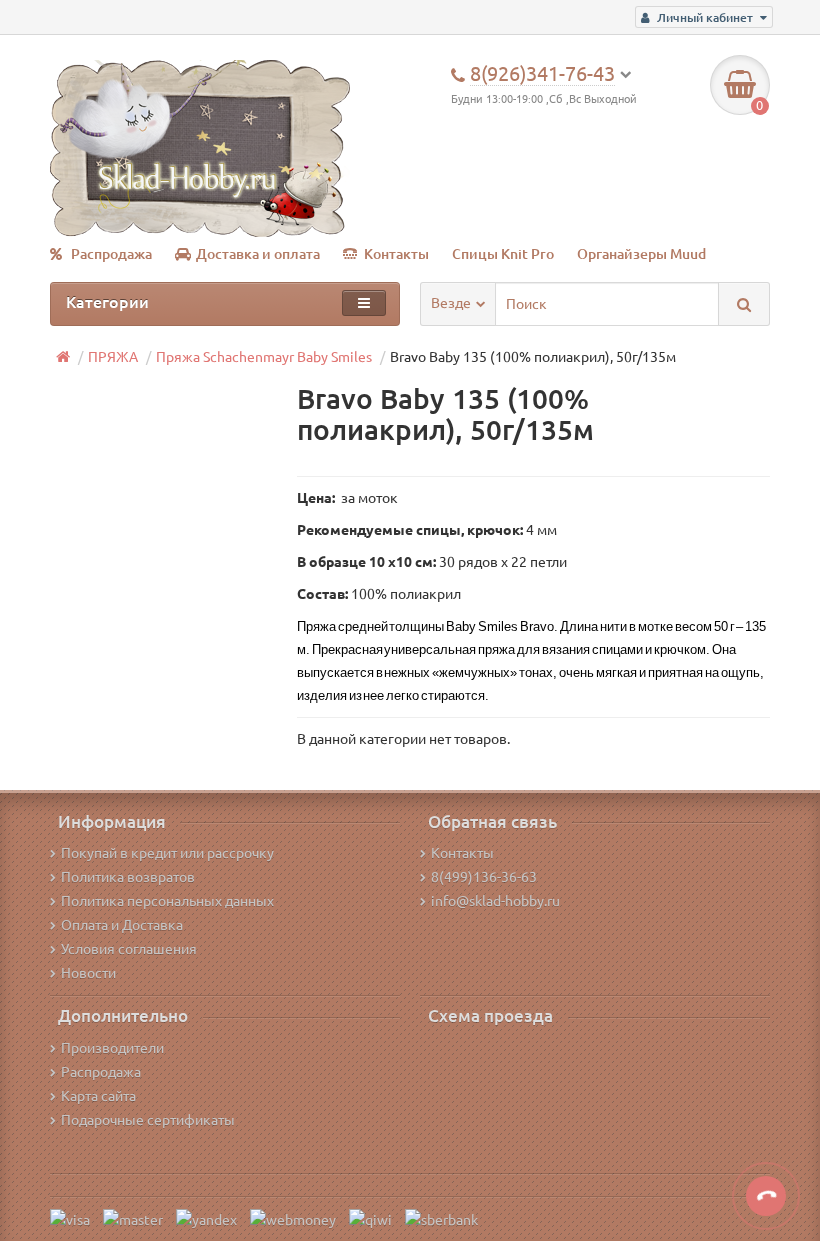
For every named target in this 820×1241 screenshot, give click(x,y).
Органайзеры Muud (641, 254)
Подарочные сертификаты (148, 1120)
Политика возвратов (128, 877)
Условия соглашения (129, 949)
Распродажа (111, 254)
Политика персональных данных (167, 901)
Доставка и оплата (258, 254)
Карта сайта (98, 1096)
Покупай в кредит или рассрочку (167, 853)
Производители (112, 1048)
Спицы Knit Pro (503, 254)
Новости (88, 973)
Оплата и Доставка (122, 925)
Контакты (396, 254)
